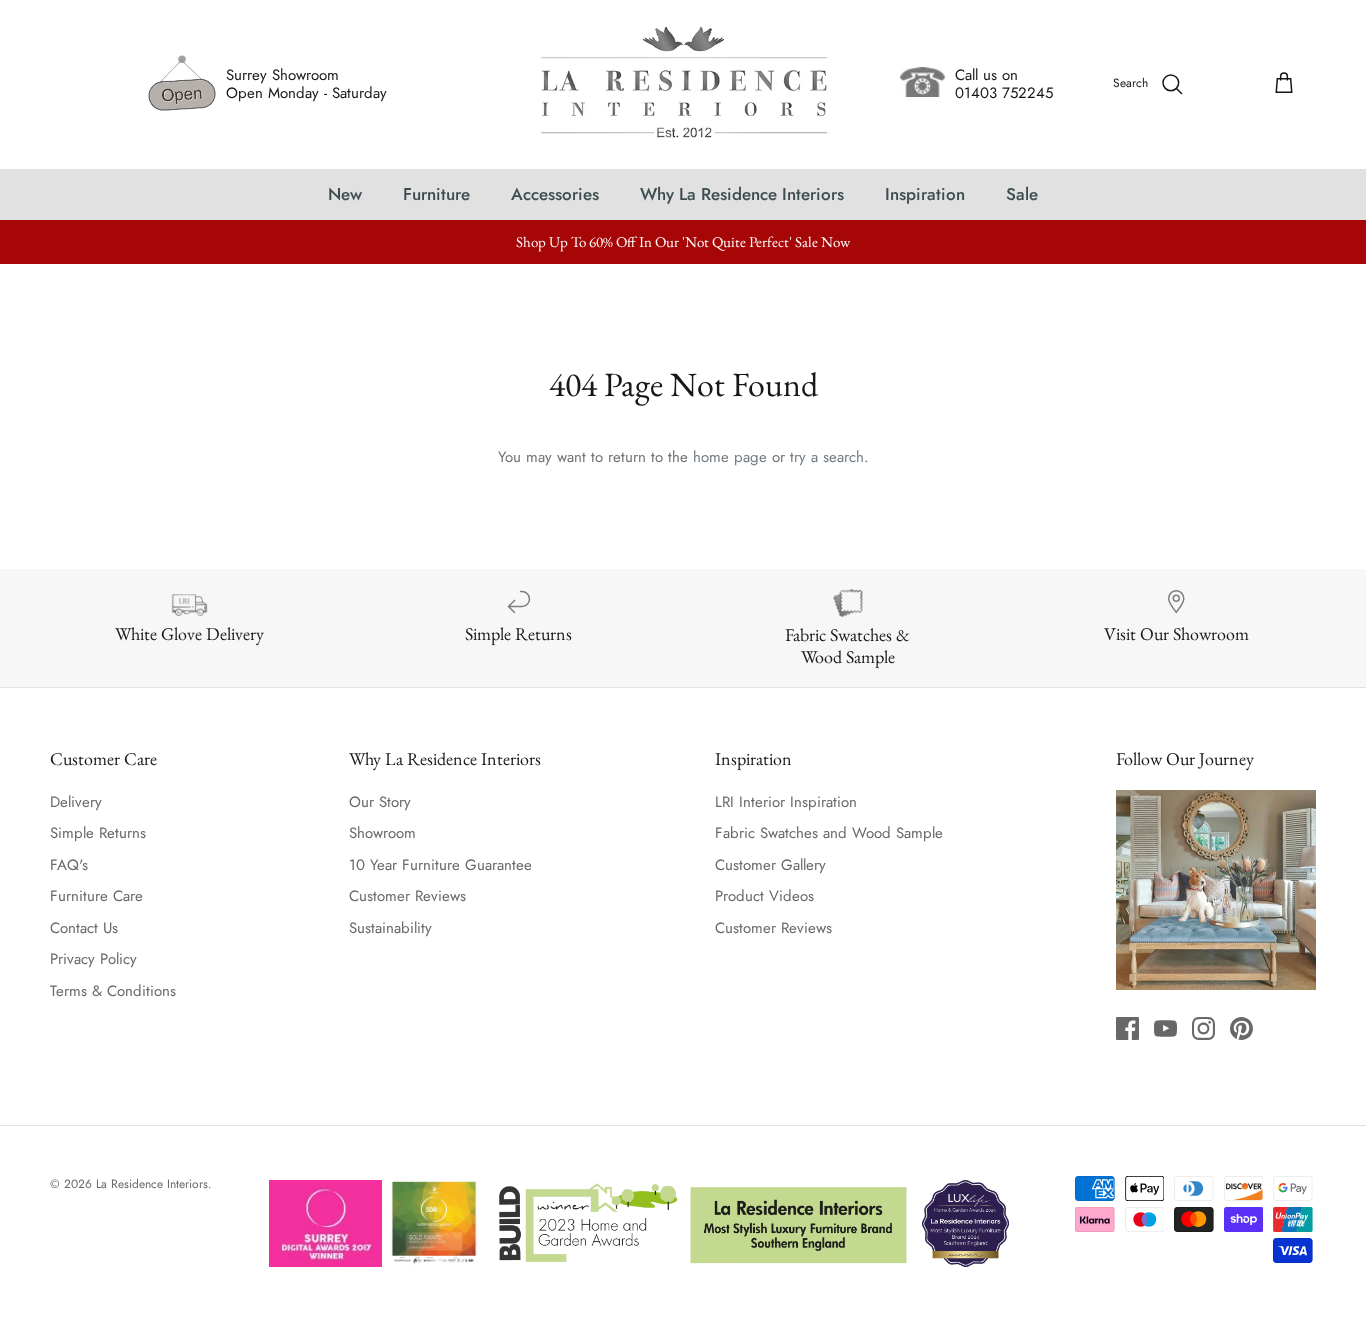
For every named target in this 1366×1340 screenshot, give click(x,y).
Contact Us (84, 928)
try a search (827, 457)
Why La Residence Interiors (742, 194)
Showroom (382, 833)
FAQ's (69, 865)
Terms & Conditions (113, 991)
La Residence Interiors (152, 1184)
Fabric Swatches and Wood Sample (829, 833)
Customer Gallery (770, 865)
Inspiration (925, 194)
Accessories (555, 194)
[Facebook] (1127, 1028)
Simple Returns (98, 833)
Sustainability (390, 928)
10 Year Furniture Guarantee (440, 865)
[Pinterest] (1241, 1028)
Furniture (436, 194)
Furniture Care (96, 896)
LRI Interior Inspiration (786, 802)
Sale (1022, 194)
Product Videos (764, 896)
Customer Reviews (407, 896)
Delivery (76, 802)
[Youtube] (1165, 1028)
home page (730, 457)
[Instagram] (1203, 1028)
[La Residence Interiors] (683, 84)
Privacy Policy (93, 959)
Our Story (380, 802)
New (345, 194)
